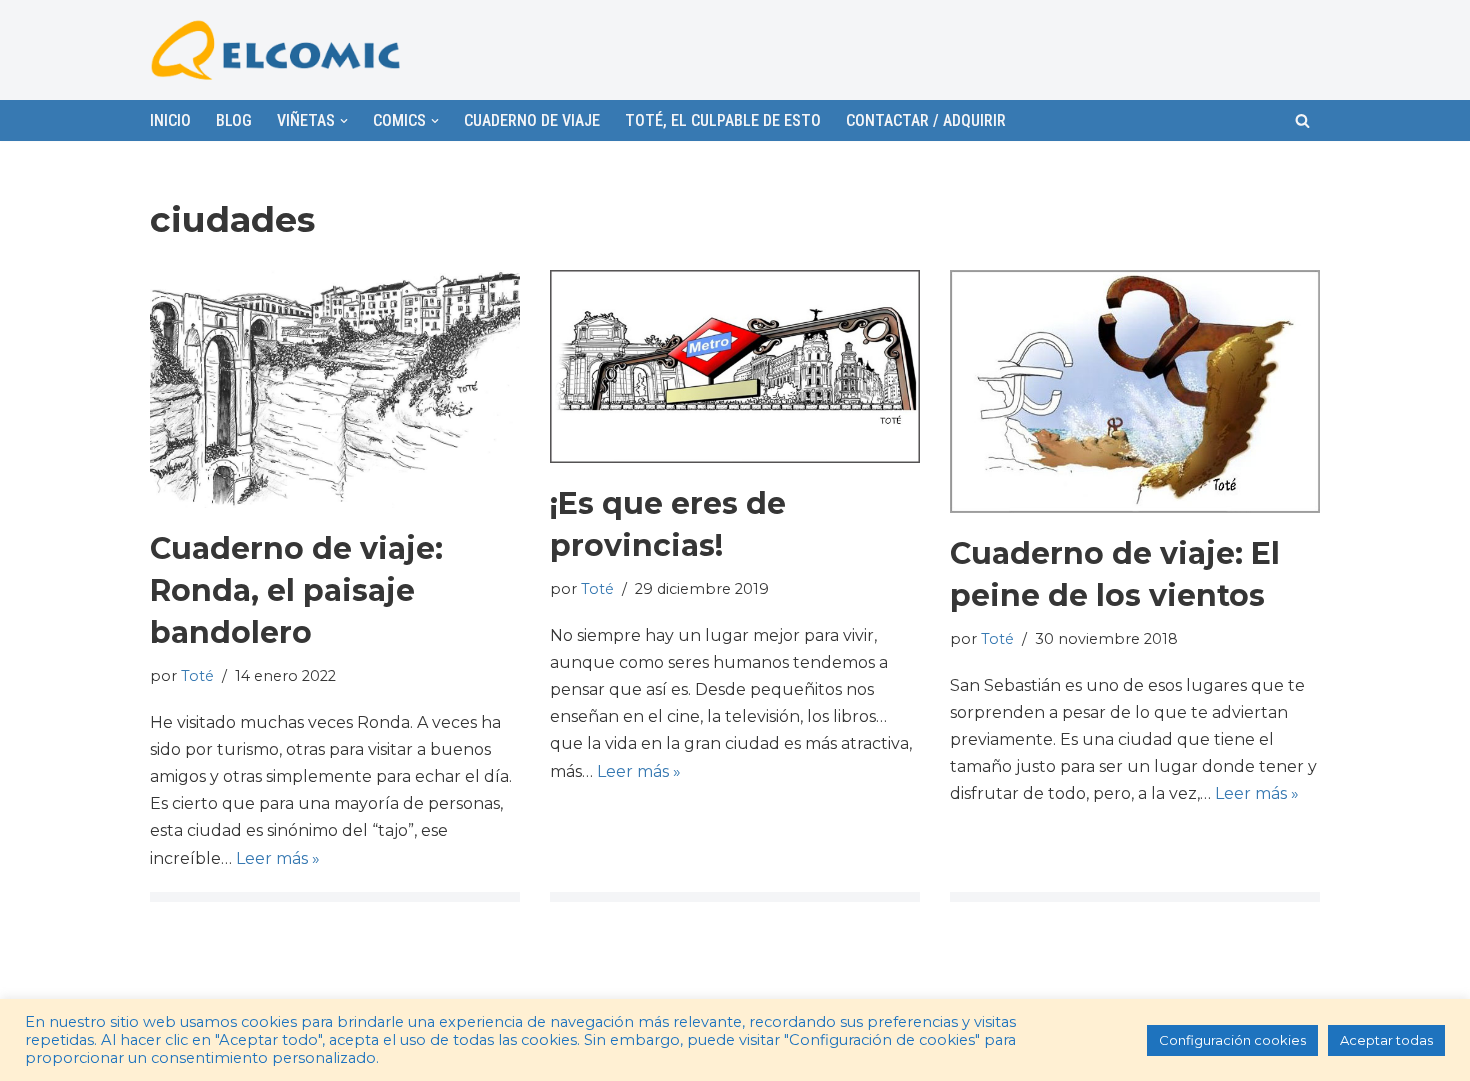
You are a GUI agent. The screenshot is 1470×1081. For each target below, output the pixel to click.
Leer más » (278, 858)
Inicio (170, 120)
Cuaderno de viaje (532, 120)
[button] (1302, 120)
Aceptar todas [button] (1386, 1040)
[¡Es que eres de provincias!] (735, 367)
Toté (197, 676)
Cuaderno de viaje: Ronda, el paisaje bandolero (296, 590)
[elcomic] (275, 50)
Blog (234, 120)
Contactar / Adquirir (926, 120)
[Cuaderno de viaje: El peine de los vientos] (1135, 392)
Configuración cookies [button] (1232, 1040)
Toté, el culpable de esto (723, 120)
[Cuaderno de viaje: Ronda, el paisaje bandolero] (335, 389)
